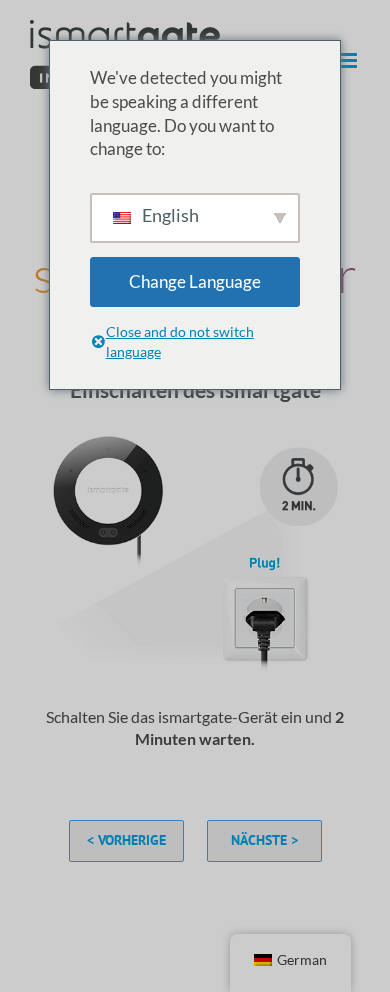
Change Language (195, 281)
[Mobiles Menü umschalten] (349, 60)
